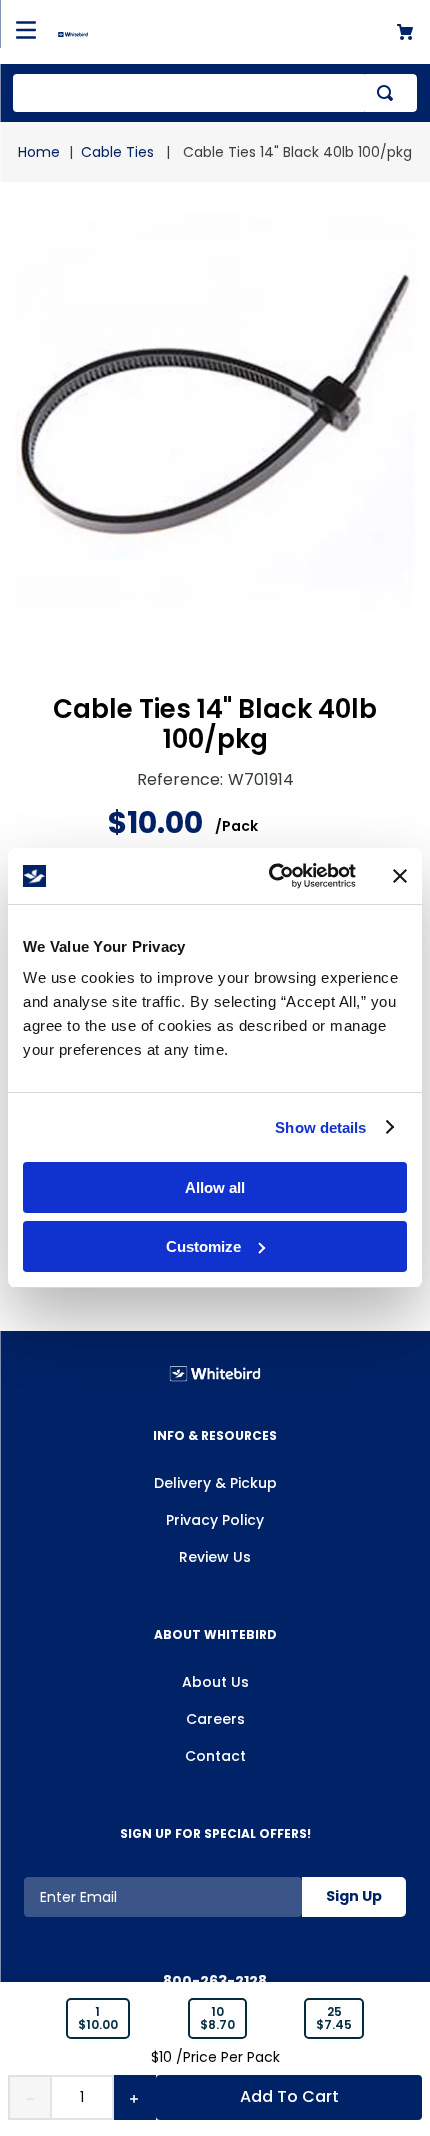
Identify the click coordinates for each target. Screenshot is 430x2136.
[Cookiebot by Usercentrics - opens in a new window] (270, 876)
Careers (215, 1719)
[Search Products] (389, 93)
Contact (215, 1756)
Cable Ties (117, 152)
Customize (203, 1246)
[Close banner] (400, 876)
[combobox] (215, 93)
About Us (215, 1682)
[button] (98, 2019)
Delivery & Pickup (215, 1483)
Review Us (215, 1557)
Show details (320, 1127)
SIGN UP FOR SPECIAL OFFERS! (215, 1833)
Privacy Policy (215, 1520)
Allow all (215, 1187)
